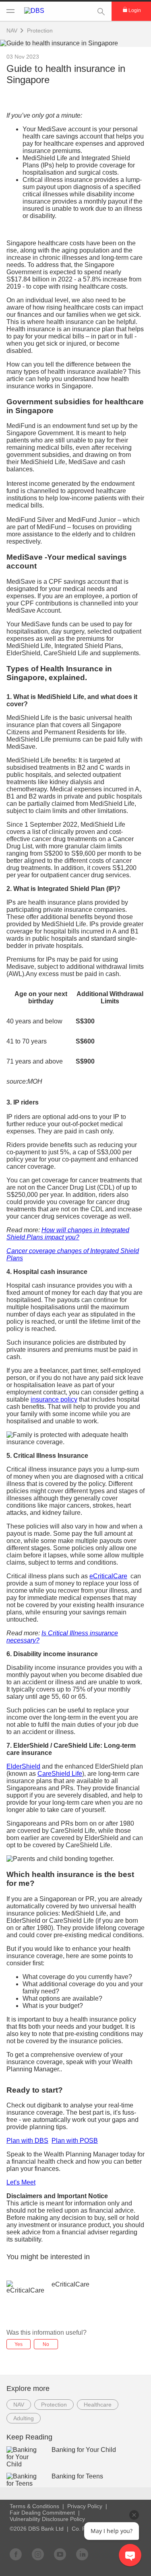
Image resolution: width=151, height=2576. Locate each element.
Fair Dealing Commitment (42, 2513)
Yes (19, 2344)
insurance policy (54, 1399)
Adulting (24, 2418)
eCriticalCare (108, 1576)
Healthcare (98, 2405)
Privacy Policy (85, 2506)
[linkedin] (82, 2554)
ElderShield (23, 1766)
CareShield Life (60, 1774)
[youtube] (60, 2554)
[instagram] (38, 2554)
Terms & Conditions (34, 2506)
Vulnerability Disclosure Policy (47, 2519)
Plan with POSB (75, 2141)
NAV (19, 2405)
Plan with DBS (27, 2141)
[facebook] (16, 2554)
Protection (40, 31)
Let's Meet (21, 2182)
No (46, 2344)
